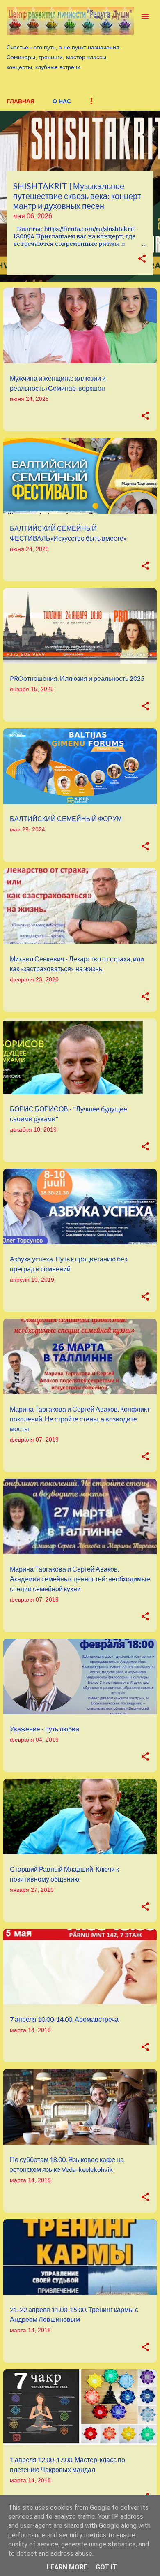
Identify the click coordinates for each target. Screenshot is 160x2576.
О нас (62, 101)
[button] (142, 259)
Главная (21, 101)
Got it (106, 2567)
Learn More (67, 2567)
